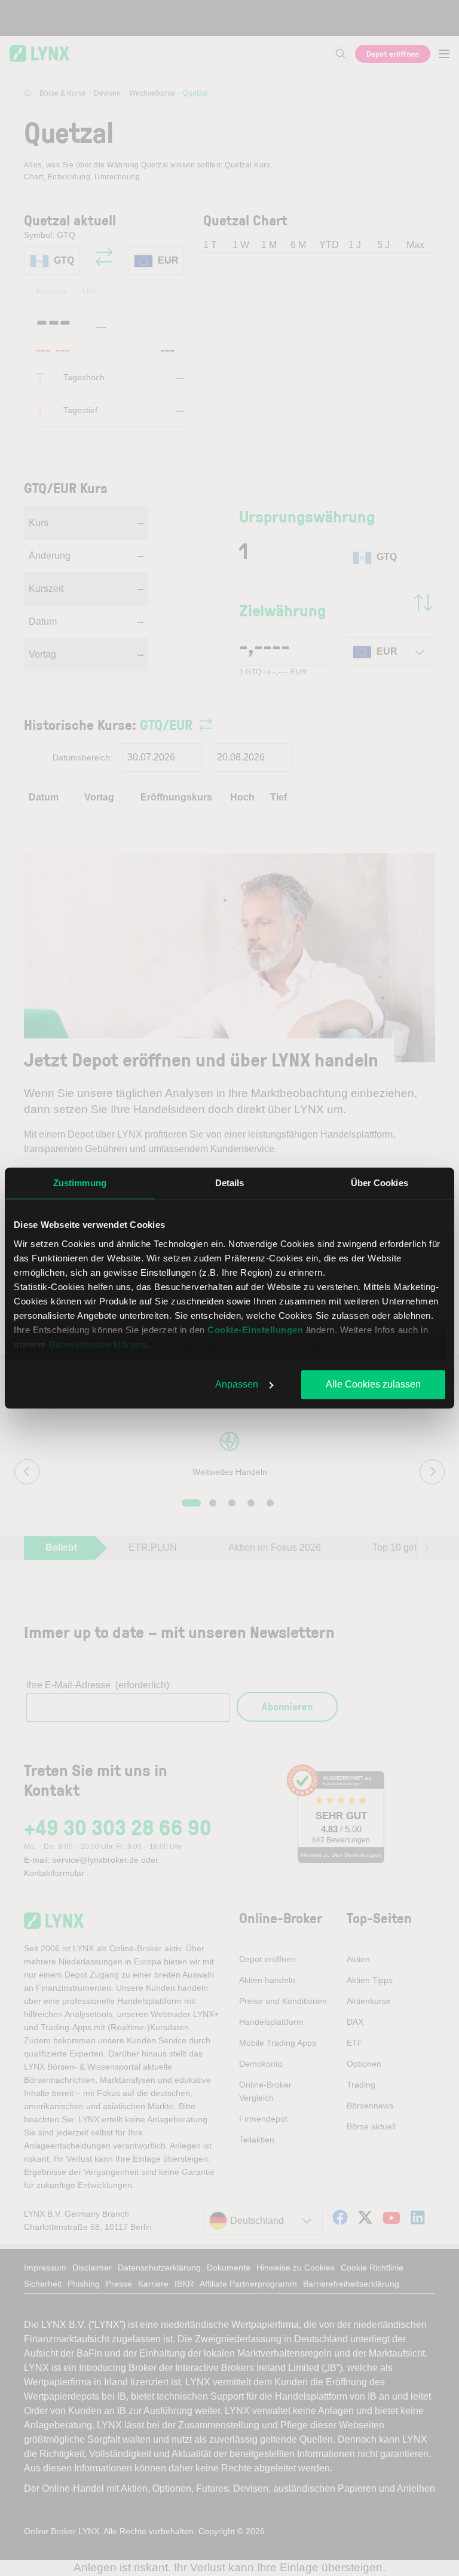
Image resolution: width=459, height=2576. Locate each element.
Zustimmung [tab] (80, 1183)
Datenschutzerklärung (98, 1344)
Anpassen (237, 1384)
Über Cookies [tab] (380, 1183)
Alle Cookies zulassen (373, 1384)
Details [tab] (230, 1183)
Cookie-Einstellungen (255, 1330)
